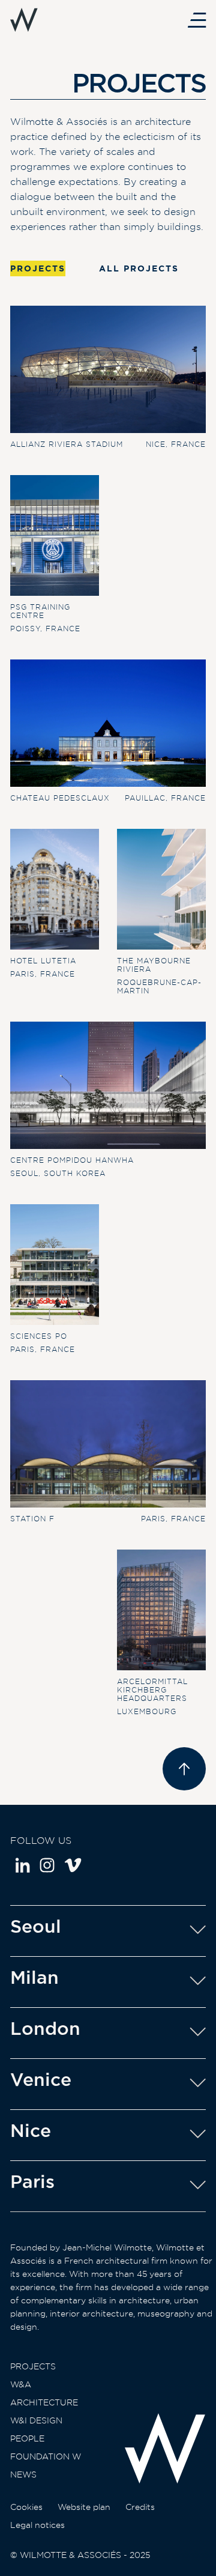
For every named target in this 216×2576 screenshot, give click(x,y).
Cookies (26, 2507)
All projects (139, 268)
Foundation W (46, 2456)
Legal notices (37, 2525)
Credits (140, 2507)
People (27, 2438)
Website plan (84, 2507)
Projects (33, 2366)
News (23, 2474)
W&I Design (36, 2420)
